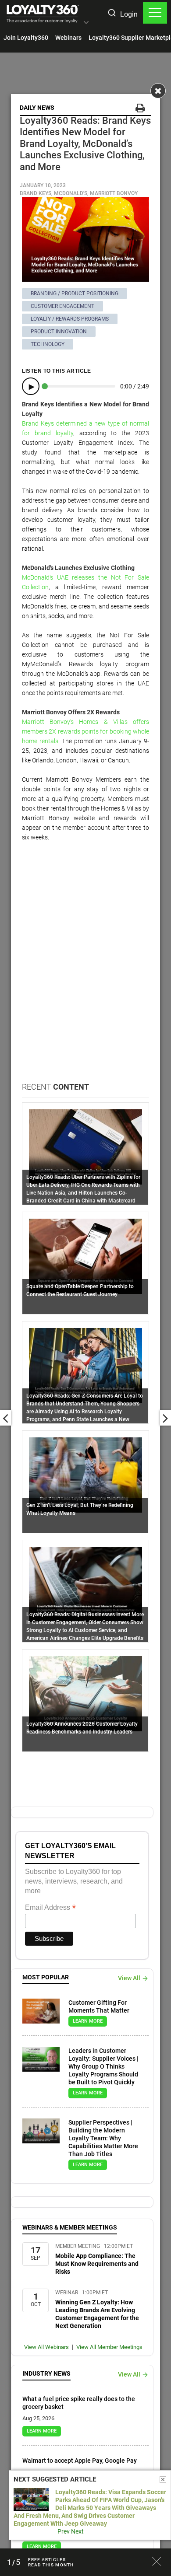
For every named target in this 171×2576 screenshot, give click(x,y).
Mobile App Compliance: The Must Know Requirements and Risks (97, 2264)
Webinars (68, 38)
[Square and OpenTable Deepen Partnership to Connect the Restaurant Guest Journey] (85, 1256)
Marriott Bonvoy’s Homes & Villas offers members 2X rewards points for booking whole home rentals (85, 731)
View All (129, 1978)
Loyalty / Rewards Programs (70, 319)
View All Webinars (46, 2347)
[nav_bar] (155, 13)
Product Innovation (59, 332)
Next (77, 2531)
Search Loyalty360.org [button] (111, 14)
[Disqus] (85, 970)
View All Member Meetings (109, 2347)
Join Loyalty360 (26, 38)
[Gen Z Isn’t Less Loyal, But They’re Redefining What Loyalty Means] (85, 1475)
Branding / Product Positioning (75, 294)
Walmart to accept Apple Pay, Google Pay (80, 2461)
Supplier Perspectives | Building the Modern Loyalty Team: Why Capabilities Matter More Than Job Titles (103, 2138)
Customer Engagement (62, 306)
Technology (48, 344)
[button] (86, 23)
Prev (64, 2531)
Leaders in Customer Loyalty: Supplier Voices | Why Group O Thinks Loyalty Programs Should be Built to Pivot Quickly (103, 2066)
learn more (88, 2021)
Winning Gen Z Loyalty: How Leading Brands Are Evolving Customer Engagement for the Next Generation (97, 2314)
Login (129, 14)
